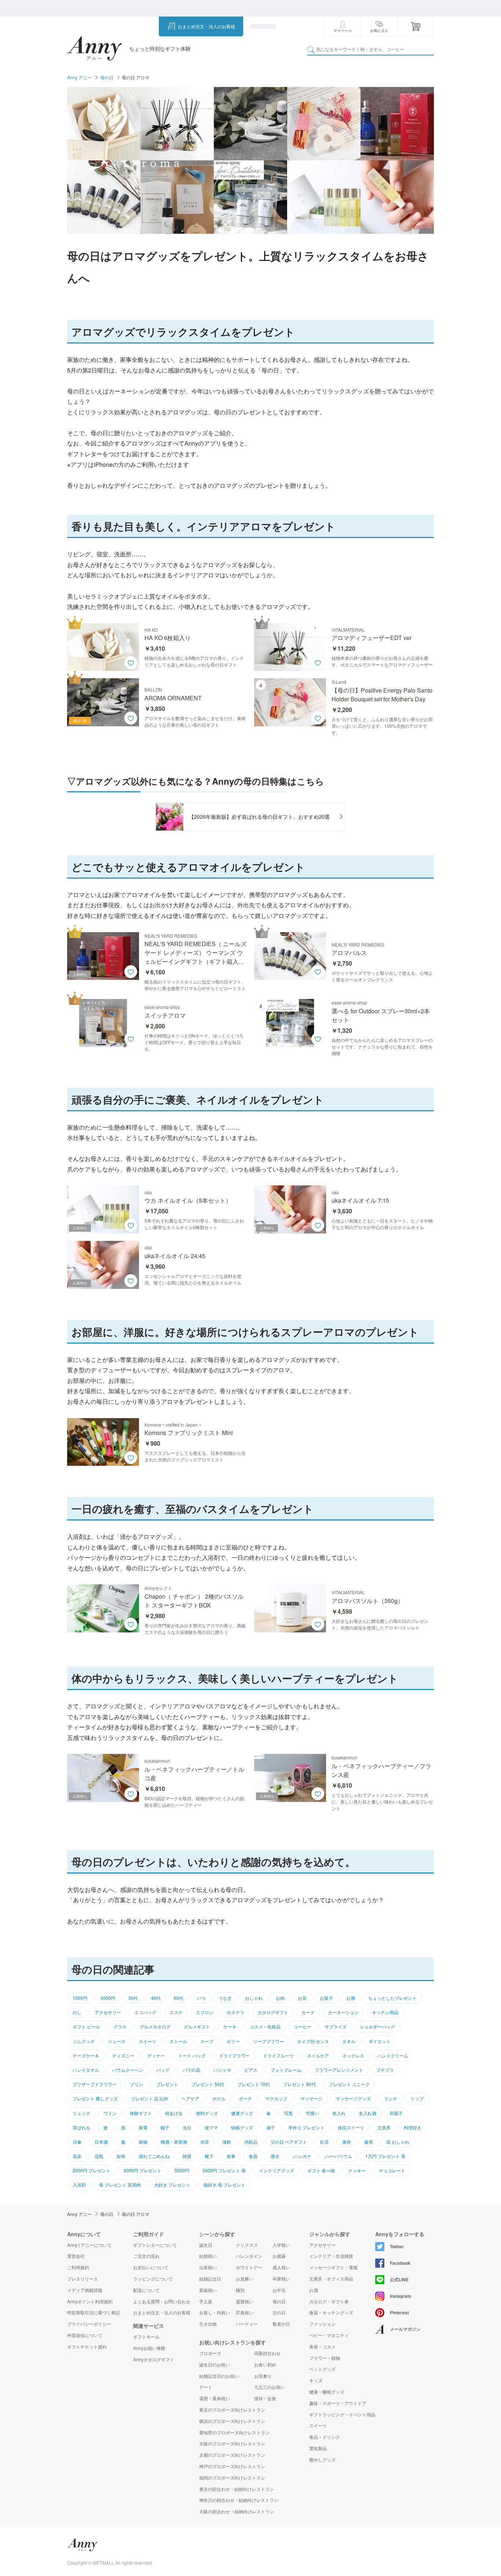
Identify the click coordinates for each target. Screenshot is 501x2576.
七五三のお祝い (270, 2387)
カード (308, 2012)
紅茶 (325, 2142)
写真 (288, 2113)
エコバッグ (145, 2012)
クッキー (357, 2170)
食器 (253, 2156)
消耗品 (251, 2142)
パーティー (247, 2324)
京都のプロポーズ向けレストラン (232, 2455)
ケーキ (230, 2026)
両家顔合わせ (267, 2353)
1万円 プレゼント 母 (385, 2156)
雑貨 (187, 2156)
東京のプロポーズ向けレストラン (232, 2410)
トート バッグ (192, 2055)
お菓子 (326, 1998)
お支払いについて (151, 2267)
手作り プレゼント (306, 2127)
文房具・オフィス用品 (331, 2279)
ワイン (110, 2113)
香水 (275, 2156)
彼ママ (211, 2127)
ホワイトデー (249, 2267)
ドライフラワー (234, 2055)
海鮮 (227, 2142)
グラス (120, 2026)
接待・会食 (265, 2398)
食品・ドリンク (325, 2437)
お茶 (302, 1998)
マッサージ (311, 2098)
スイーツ (147, 2041)
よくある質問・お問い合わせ (162, 2301)
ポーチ (245, 2098)
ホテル (219, 2098)
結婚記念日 (210, 2279)
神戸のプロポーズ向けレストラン (232, 2466)
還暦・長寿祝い (215, 2398)
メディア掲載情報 (85, 2290)
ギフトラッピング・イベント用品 (342, 2415)
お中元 (279, 2290)
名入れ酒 (367, 2113)
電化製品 (318, 2448)
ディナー (156, 2055)
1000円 (80, 1998)
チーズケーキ (86, 2055)
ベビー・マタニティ (329, 2335)
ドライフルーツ (278, 2055)
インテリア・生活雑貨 (331, 2256)
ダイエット (380, 2041)
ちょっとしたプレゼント (392, 1998)
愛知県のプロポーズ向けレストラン (234, 2432)
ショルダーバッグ (377, 2026)
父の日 (279, 2312)
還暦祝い (245, 2301)
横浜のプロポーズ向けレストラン (232, 2421)
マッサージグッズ (353, 2098)
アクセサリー (108, 2012)
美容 (347, 2142)
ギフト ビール (86, 2026)
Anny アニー (79, 77)
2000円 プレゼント (92, 2170)
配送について (146, 2290)
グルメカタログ (155, 2026)
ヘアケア (190, 2098)
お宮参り (263, 2376)
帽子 (165, 2127)
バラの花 (191, 2070)
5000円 (182, 2170)
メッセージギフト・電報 (333, 2267)
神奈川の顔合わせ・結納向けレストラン (239, 2500)
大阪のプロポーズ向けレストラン (232, 2443)
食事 (231, 2156)
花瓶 (99, 2156)
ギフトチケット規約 (87, 2346)
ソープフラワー (268, 2041)
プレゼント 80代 (299, 2084)
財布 (121, 2156)
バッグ (163, 2070)
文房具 (384, 2127)
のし (77, 2012)
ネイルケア (318, 2055)
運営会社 (76, 2256)
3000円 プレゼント (142, 2170)
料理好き (413, 2127)
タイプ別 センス (313, 2041)
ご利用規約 (78, 2267)
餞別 (240, 2290)
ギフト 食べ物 (321, 2170)
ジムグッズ (84, 2041)
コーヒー (303, 2026)
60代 (179, 1998)
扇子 (271, 2127)
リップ (417, 2098)
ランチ (391, 2098)
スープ (207, 2041)
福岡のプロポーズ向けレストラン (232, 2477)
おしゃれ (254, 1998)
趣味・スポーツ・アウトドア (338, 2403)
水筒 (205, 2142)
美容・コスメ (322, 2347)
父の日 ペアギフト (289, 2142)
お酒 (351, 1998)
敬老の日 (281, 2324)
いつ (201, 1998)
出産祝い (208, 2267)
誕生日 (206, 2245)
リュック (81, 2113)
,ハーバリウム (338, 2156)
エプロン (205, 2012)
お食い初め (265, 2364)
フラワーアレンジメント (339, 2070)
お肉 (280, 1998)
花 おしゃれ (398, 2142)
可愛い (312, 2113)
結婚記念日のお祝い (219, 2376)
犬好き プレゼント (172, 2185)
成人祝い (281, 2267)
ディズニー (123, 2055)
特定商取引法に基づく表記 (94, 2312)
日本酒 (101, 2142)
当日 (187, 2127)
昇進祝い (245, 2312)
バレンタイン (249, 2256)
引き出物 (208, 2324)
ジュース (117, 2041)
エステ (176, 2012)
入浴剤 (79, 2185)
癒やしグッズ (322, 2460)
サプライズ (336, 2026)
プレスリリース (83, 2279)
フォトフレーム (286, 2070)
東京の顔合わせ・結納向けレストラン (237, 2489)
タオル (349, 2041)
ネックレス (353, 2055)
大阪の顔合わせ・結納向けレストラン (237, 2511)
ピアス (251, 2070)
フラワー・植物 (325, 2358)
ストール (178, 2041)
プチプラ (385, 2070)
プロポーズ (210, 2353)
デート (206, 2387)
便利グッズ (207, 2113)
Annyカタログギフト (154, 2359)
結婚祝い (208, 2256)
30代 (133, 1998)
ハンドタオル (86, 2070)
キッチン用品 (385, 2012)
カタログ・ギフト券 (329, 2301)
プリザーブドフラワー (95, 2084)
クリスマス (247, 2245)
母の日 (107, 77)
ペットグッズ (322, 2369)
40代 (156, 1998)
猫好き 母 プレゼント (224, 2185)
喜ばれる (81, 2127)
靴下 (209, 2156)
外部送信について (85, 2335)
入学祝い (281, 2245)
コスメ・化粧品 (265, 2026)
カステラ (235, 2012)
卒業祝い (281, 2279)
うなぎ (225, 1998)
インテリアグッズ (277, 2170)
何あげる (174, 2113)
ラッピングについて (153, 2279)
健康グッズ (242, 2113)
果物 (143, 2142)
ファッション (322, 2324)
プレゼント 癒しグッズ (95, 2098)
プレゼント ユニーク (349, 2084)
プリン (136, 2084)
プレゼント (167, 2084)
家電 (143, 2127)
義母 (369, 2142)
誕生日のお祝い (215, 2364)
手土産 (206, 2301)
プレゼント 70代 (254, 2084)
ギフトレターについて (155, 2245)
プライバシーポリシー (89, 2324)
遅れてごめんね (154, 2156)
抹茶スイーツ (351, 2127)
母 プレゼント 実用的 (120, 2185)
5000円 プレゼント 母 (224, 2170)
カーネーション (343, 2012)
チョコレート (392, 2170)
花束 (77, 2156)
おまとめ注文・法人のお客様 (206, 26)
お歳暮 (279, 2256)
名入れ (339, 2113)
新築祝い (208, 2290)
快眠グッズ (242, 2127)
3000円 (108, 1998)
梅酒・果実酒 (174, 2142)
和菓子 (396, 2113)
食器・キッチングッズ (331, 2312)
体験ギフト (141, 2113)
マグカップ (276, 2098)
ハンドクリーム (393, 2055)
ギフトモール (146, 2337)
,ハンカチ (302, 2156)
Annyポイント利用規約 (90, 2301)
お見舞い (245, 2279)
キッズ (316, 2380)
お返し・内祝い (215, 2312)
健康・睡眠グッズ (327, 2392)
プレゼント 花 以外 (150, 2098)
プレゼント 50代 (208, 2084)
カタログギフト (273, 2012)
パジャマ (222, 2070)
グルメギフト (197, 2026)
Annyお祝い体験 (149, 2348)
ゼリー (233, 2041)
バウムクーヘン (128, 2070)
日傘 (77, 2142)
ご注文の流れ (146, 2256)
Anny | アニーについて (89, 2245)
